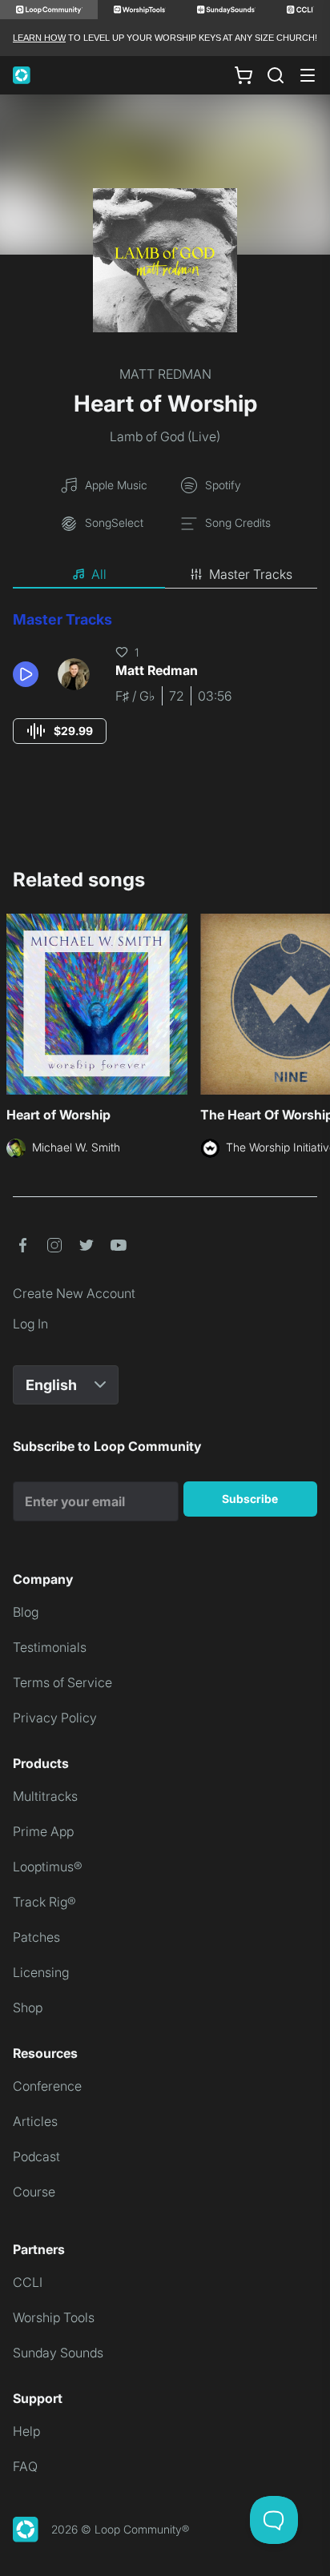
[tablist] (165, 575)
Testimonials (50, 1647)
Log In (30, 1324)
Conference (47, 2086)
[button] (29, 674)
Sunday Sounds (58, 2353)
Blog (26, 1612)
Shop (28, 2007)
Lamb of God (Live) (165, 436)
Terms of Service (62, 1682)
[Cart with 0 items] (243, 75)
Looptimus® (48, 1867)
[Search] (276, 75)
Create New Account (74, 1293)
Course (34, 2192)
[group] (60, 731)
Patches (36, 1937)
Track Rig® (44, 1902)
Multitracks (45, 1796)
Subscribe (250, 1499)
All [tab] (99, 574)
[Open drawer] (308, 75)
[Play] (26, 674)
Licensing (41, 1972)
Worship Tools (54, 2317)
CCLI (28, 2282)
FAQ (25, 2466)
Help (26, 2431)
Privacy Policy (55, 1718)
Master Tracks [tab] (251, 574)
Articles (35, 2121)
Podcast (36, 2156)
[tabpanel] (165, 692)
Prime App (43, 1831)
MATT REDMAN (165, 374)
